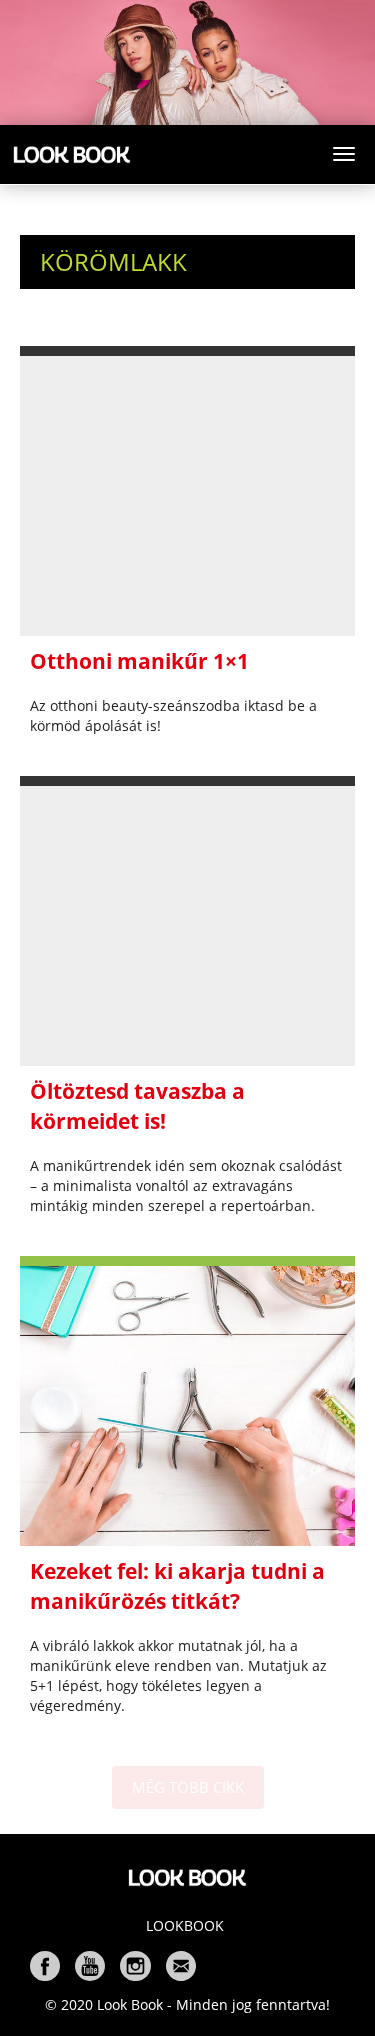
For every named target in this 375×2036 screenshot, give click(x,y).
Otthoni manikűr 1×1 (139, 661)
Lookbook (185, 1925)
